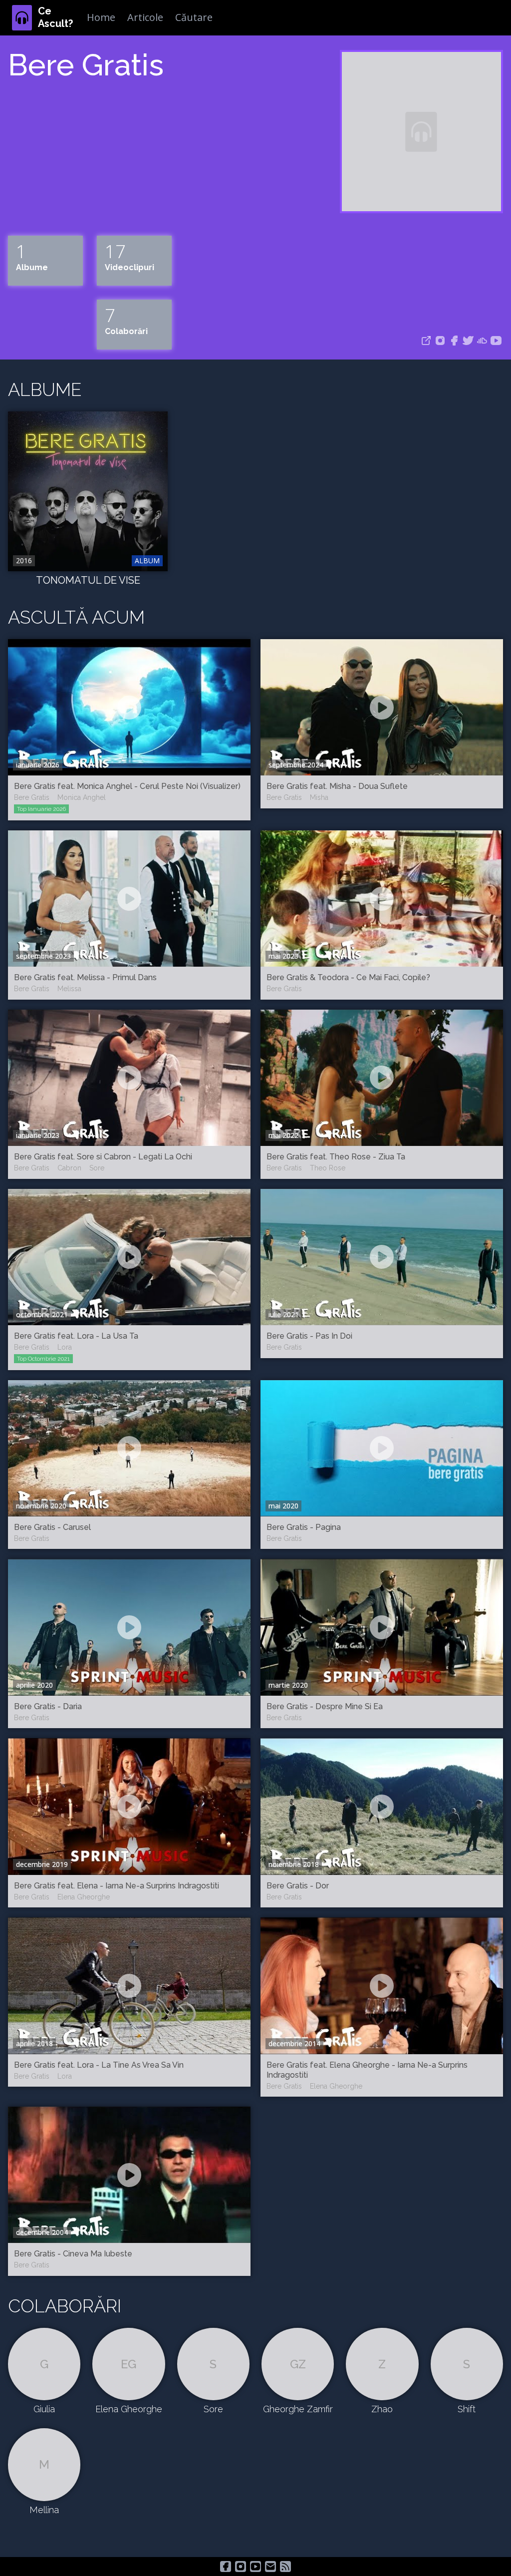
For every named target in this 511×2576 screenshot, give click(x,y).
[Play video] (129, 708)
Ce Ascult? (55, 17)
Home (101, 17)
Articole (145, 17)
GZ (298, 2364)
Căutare (194, 17)
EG (128, 2364)
